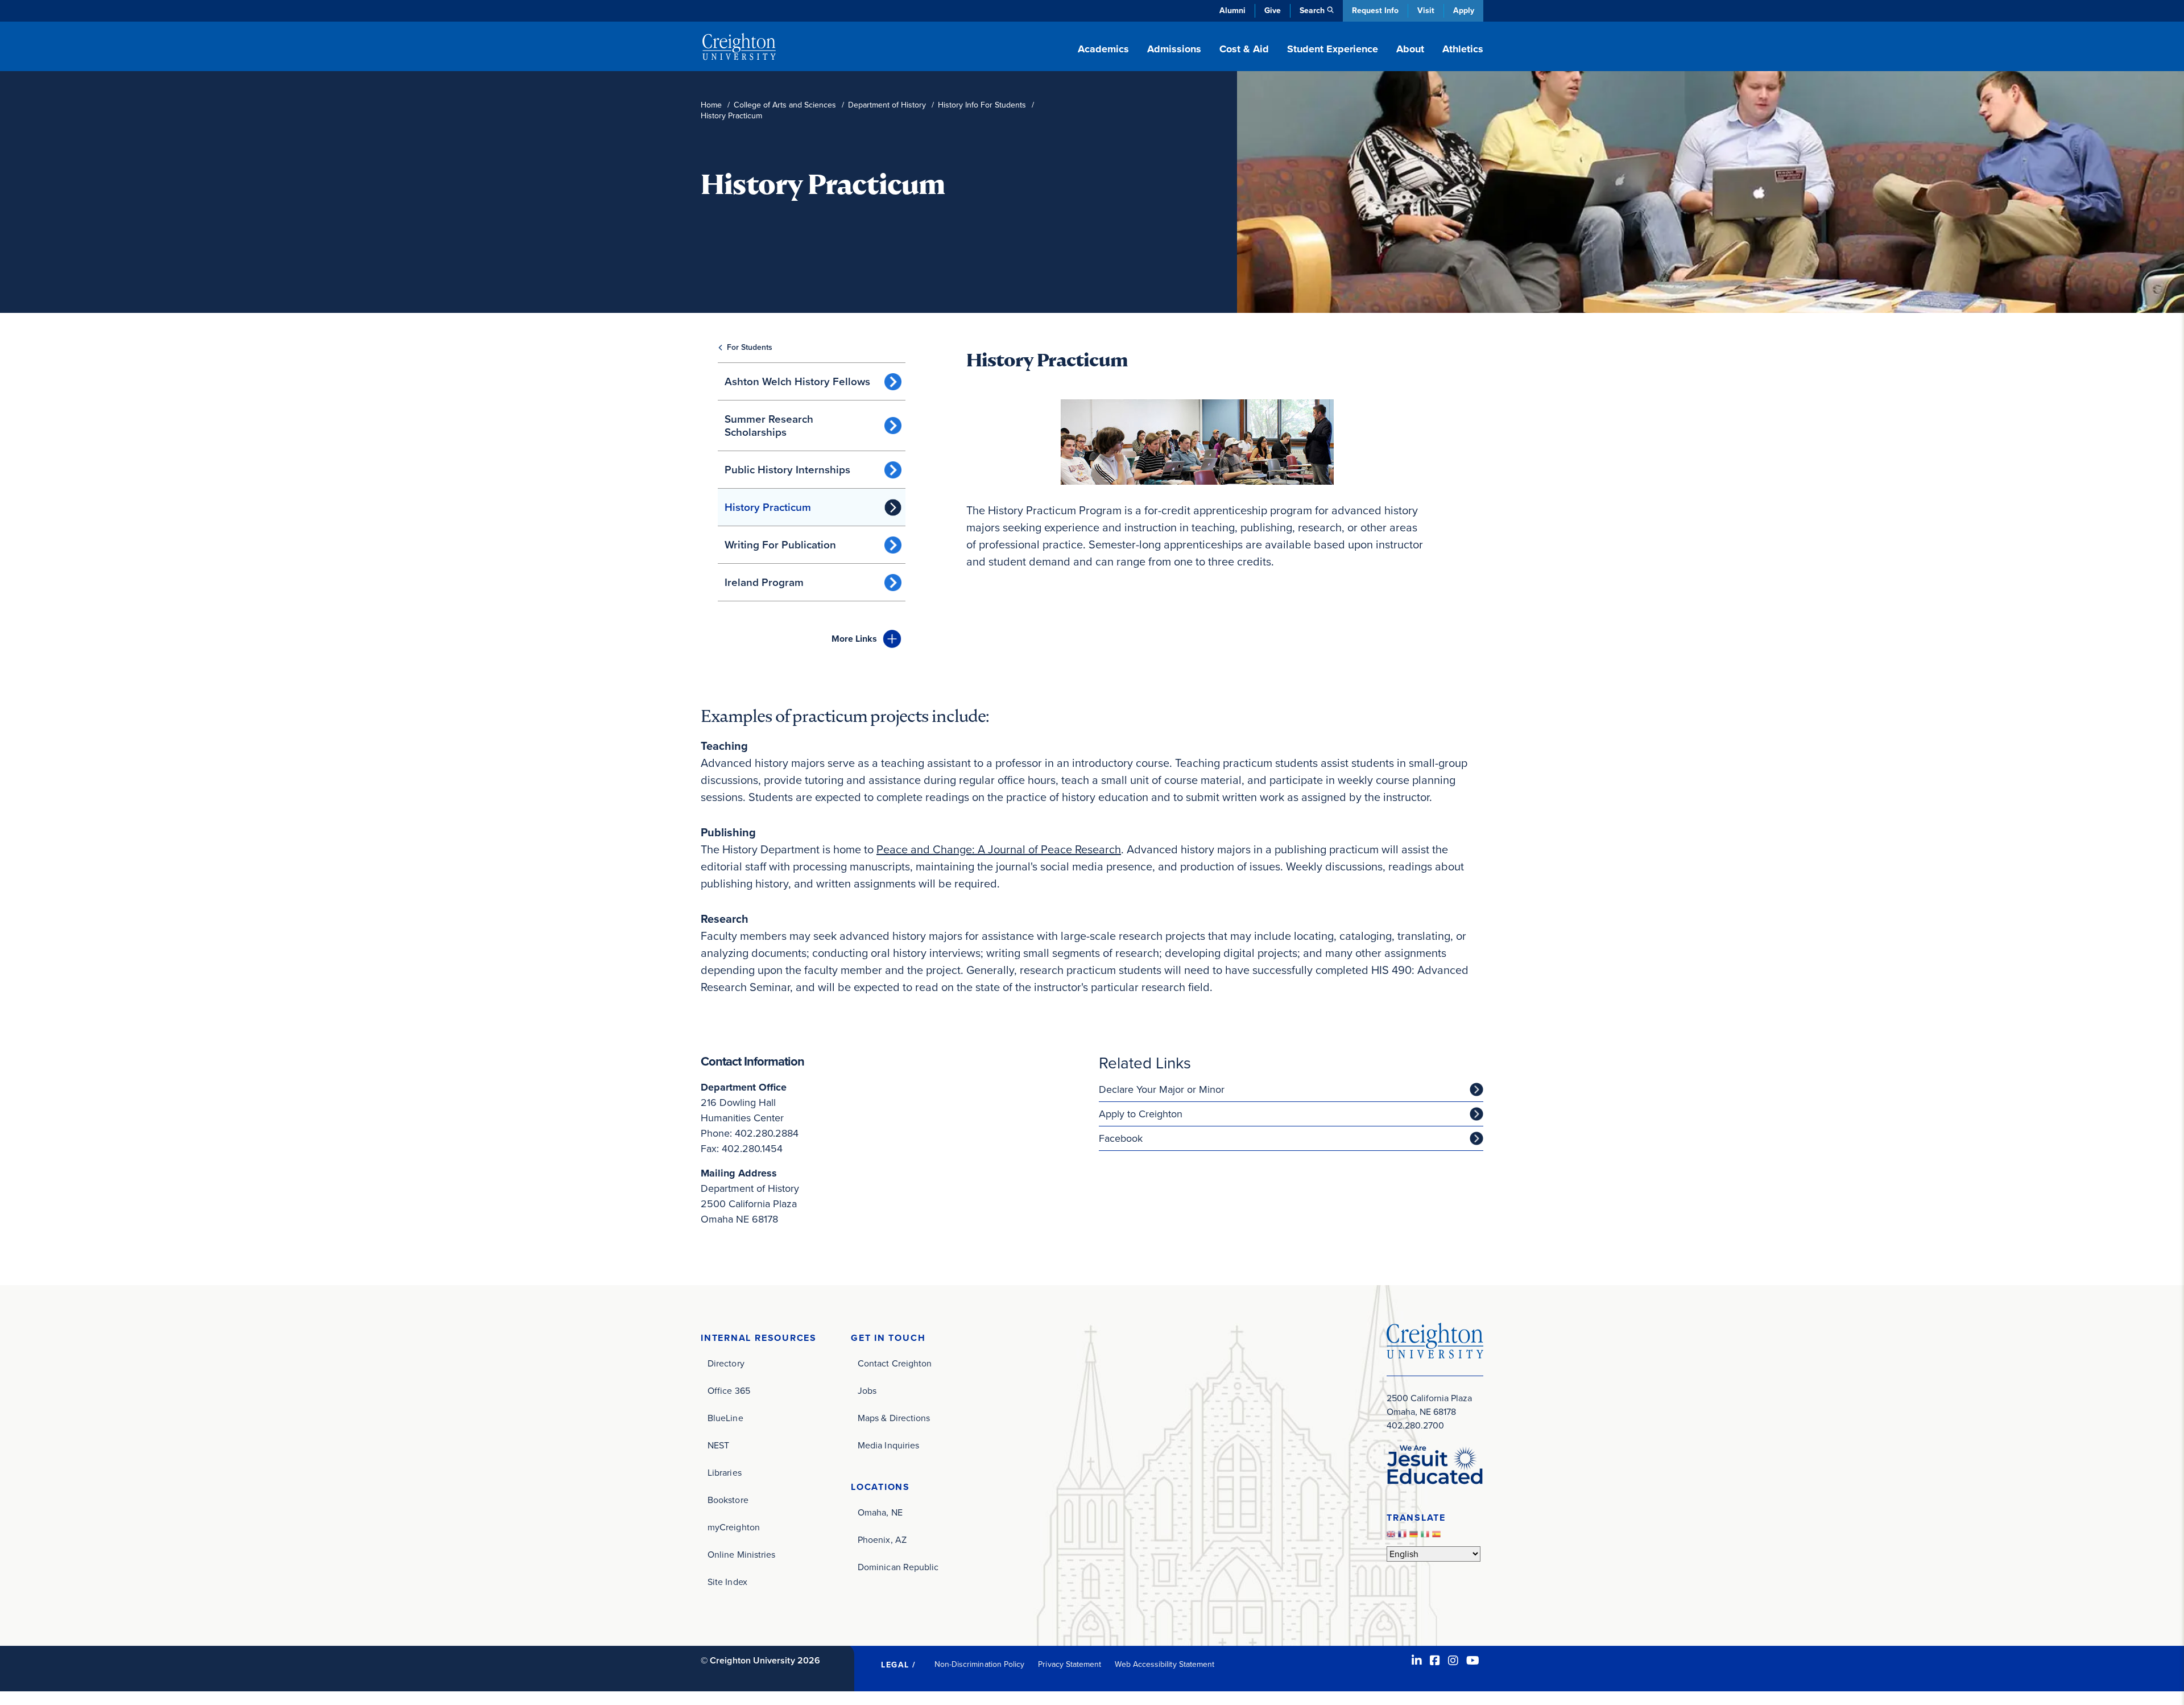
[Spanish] (1438, 1537)
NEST (718, 1445)
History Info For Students (982, 105)
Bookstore (728, 1500)
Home (711, 105)
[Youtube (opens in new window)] (1473, 1661)
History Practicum (768, 507)
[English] (1392, 1537)
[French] (1404, 1537)
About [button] (1410, 49)
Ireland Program (764, 582)
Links (854, 639)
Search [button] (1312, 11)
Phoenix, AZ (882, 1540)
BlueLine (725, 1418)
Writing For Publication (780, 545)
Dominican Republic (898, 1567)
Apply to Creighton (1141, 1114)
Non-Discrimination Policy (980, 1664)
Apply (1464, 11)
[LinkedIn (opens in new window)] (1417, 1661)
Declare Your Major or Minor (1162, 1089)
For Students (750, 347)
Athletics (1463, 49)
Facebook (1121, 1138)
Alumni (1232, 11)
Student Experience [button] (1333, 49)
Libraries (725, 1473)
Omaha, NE (880, 1512)
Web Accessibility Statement (1165, 1664)
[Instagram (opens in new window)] (1453, 1661)
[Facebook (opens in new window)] (1435, 1661)
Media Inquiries (888, 1445)
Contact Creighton (895, 1363)
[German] (1415, 1537)
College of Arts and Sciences (785, 105)
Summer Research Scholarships (769, 426)
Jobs (867, 1391)
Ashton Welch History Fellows (797, 381)
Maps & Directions (894, 1418)
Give (1273, 11)
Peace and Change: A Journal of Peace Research (999, 849)
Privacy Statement (1070, 1664)
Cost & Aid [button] (1244, 49)
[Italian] (1426, 1537)
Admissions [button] (1174, 49)
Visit (1426, 11)
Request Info (1375, 11)
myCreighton (734, 1527)
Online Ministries (741, 1555)
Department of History (887, 105)
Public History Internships (787, 470)
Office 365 (729, 1391)
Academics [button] (1103, 49)
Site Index (727, 1582)
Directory (726, 1363)
